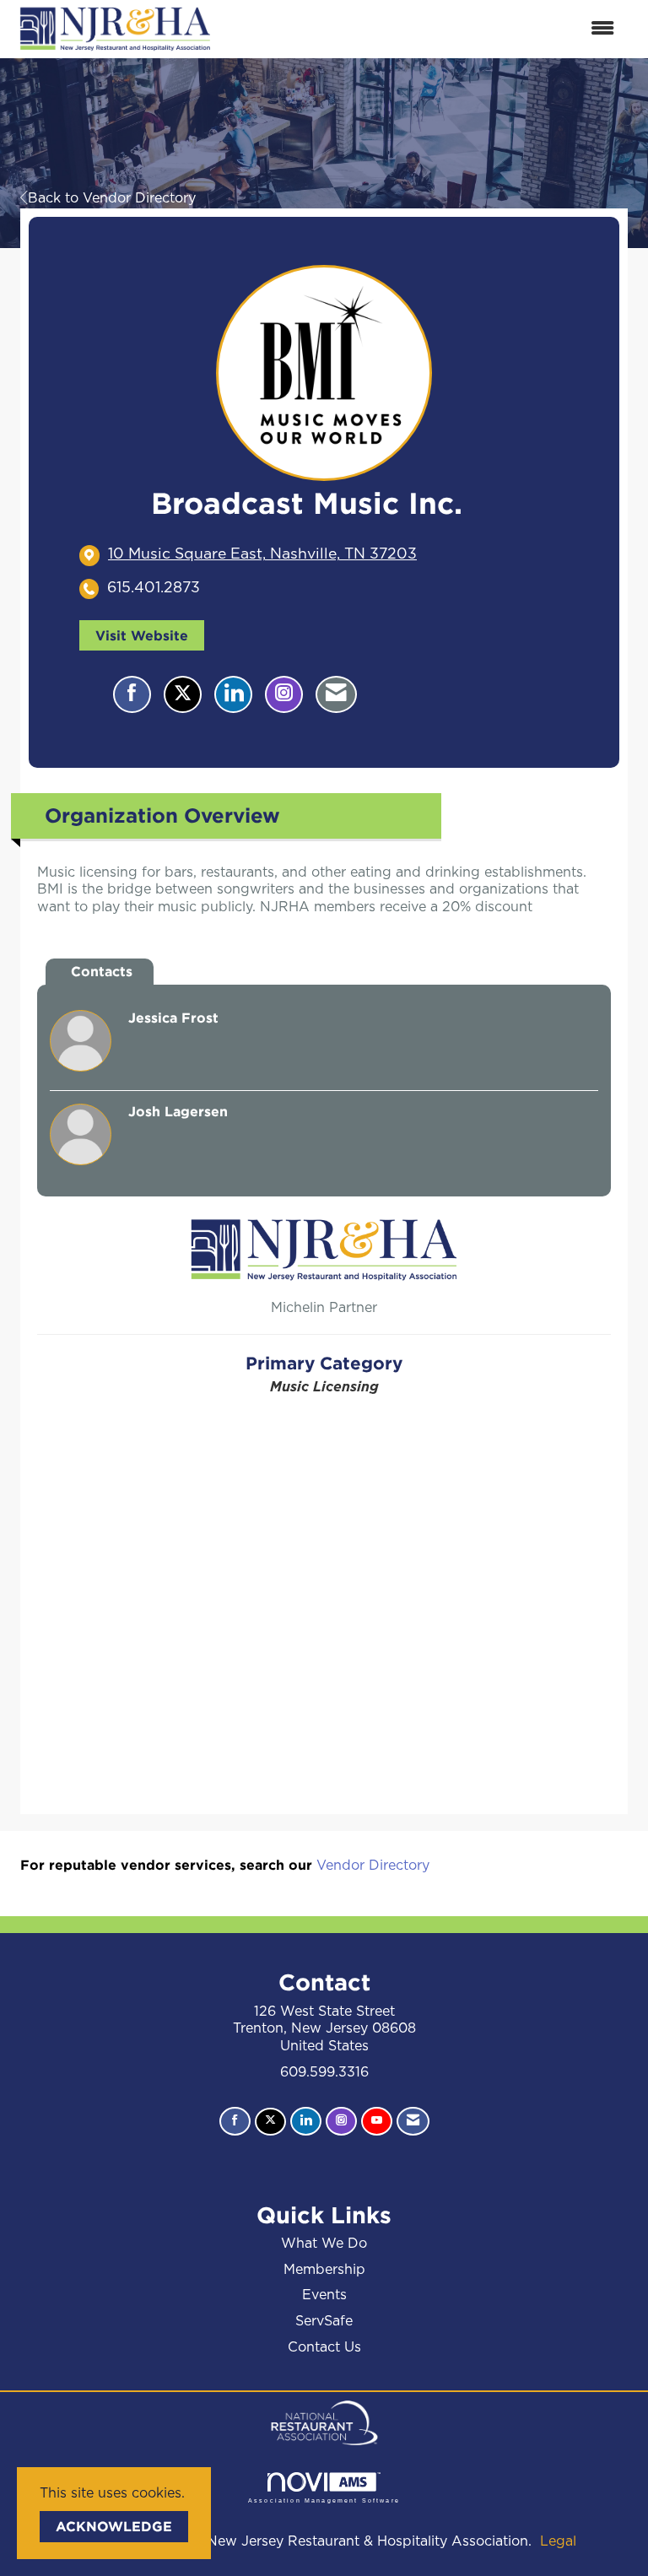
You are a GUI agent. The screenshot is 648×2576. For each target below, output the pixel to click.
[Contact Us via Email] (413, 2121)
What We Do (324, 2244)
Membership (324, 2270)
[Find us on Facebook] (235, 2121)
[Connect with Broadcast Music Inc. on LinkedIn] (233, 694)
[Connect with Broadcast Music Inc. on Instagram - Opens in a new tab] (284, 694)
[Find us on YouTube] (377, 2121)
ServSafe (324, 2321)
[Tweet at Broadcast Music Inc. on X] (183, 694)
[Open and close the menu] (424, 29)
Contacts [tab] (102, 971)
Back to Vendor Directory (112, 198)
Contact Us (324, 2347)
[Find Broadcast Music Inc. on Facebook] (132, 694)
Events (324, 2295)
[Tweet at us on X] (270, 2122)
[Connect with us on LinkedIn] (306, 2121)
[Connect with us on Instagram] (341, 2121)
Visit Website (142, 635)
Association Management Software (324, 2500)
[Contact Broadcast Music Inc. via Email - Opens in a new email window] (336, 694)
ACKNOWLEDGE (114, 2526)
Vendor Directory (373, 1866)
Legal (558, 2541)
